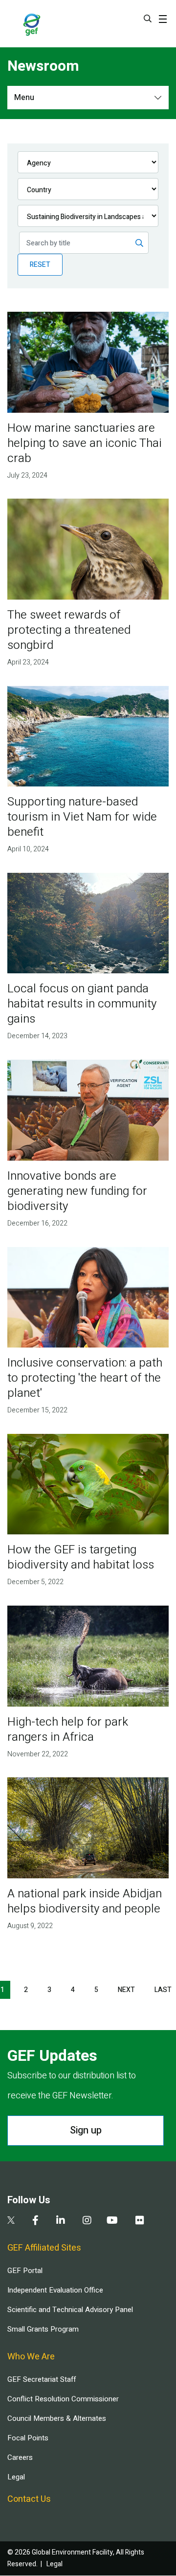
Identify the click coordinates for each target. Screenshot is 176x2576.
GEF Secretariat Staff (42, 2379)
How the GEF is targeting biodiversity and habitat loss (81, 1557)
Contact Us (29, 2499)
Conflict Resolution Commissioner (63, 2399)
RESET (40, 265)
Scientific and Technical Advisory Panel (70, 2310)
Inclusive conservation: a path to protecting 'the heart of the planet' (85, 1378)
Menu (24, 98)
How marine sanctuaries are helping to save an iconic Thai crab (85, 443)
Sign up (86, 2130)
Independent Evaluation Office (55, 2290)
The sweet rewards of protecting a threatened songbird (69, 630)
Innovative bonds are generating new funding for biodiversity (77, 1191)
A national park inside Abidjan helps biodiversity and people (85, 1901)
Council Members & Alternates (57, 2418)
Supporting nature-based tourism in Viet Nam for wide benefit (82, 817)
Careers (20, 2457)
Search (148, 19)
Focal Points (28, 2438)
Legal (16, 2477)
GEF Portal (25, 2271)
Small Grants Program (43, 2329)
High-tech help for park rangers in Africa (68, 1730)
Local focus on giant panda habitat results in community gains (82, 1004)
